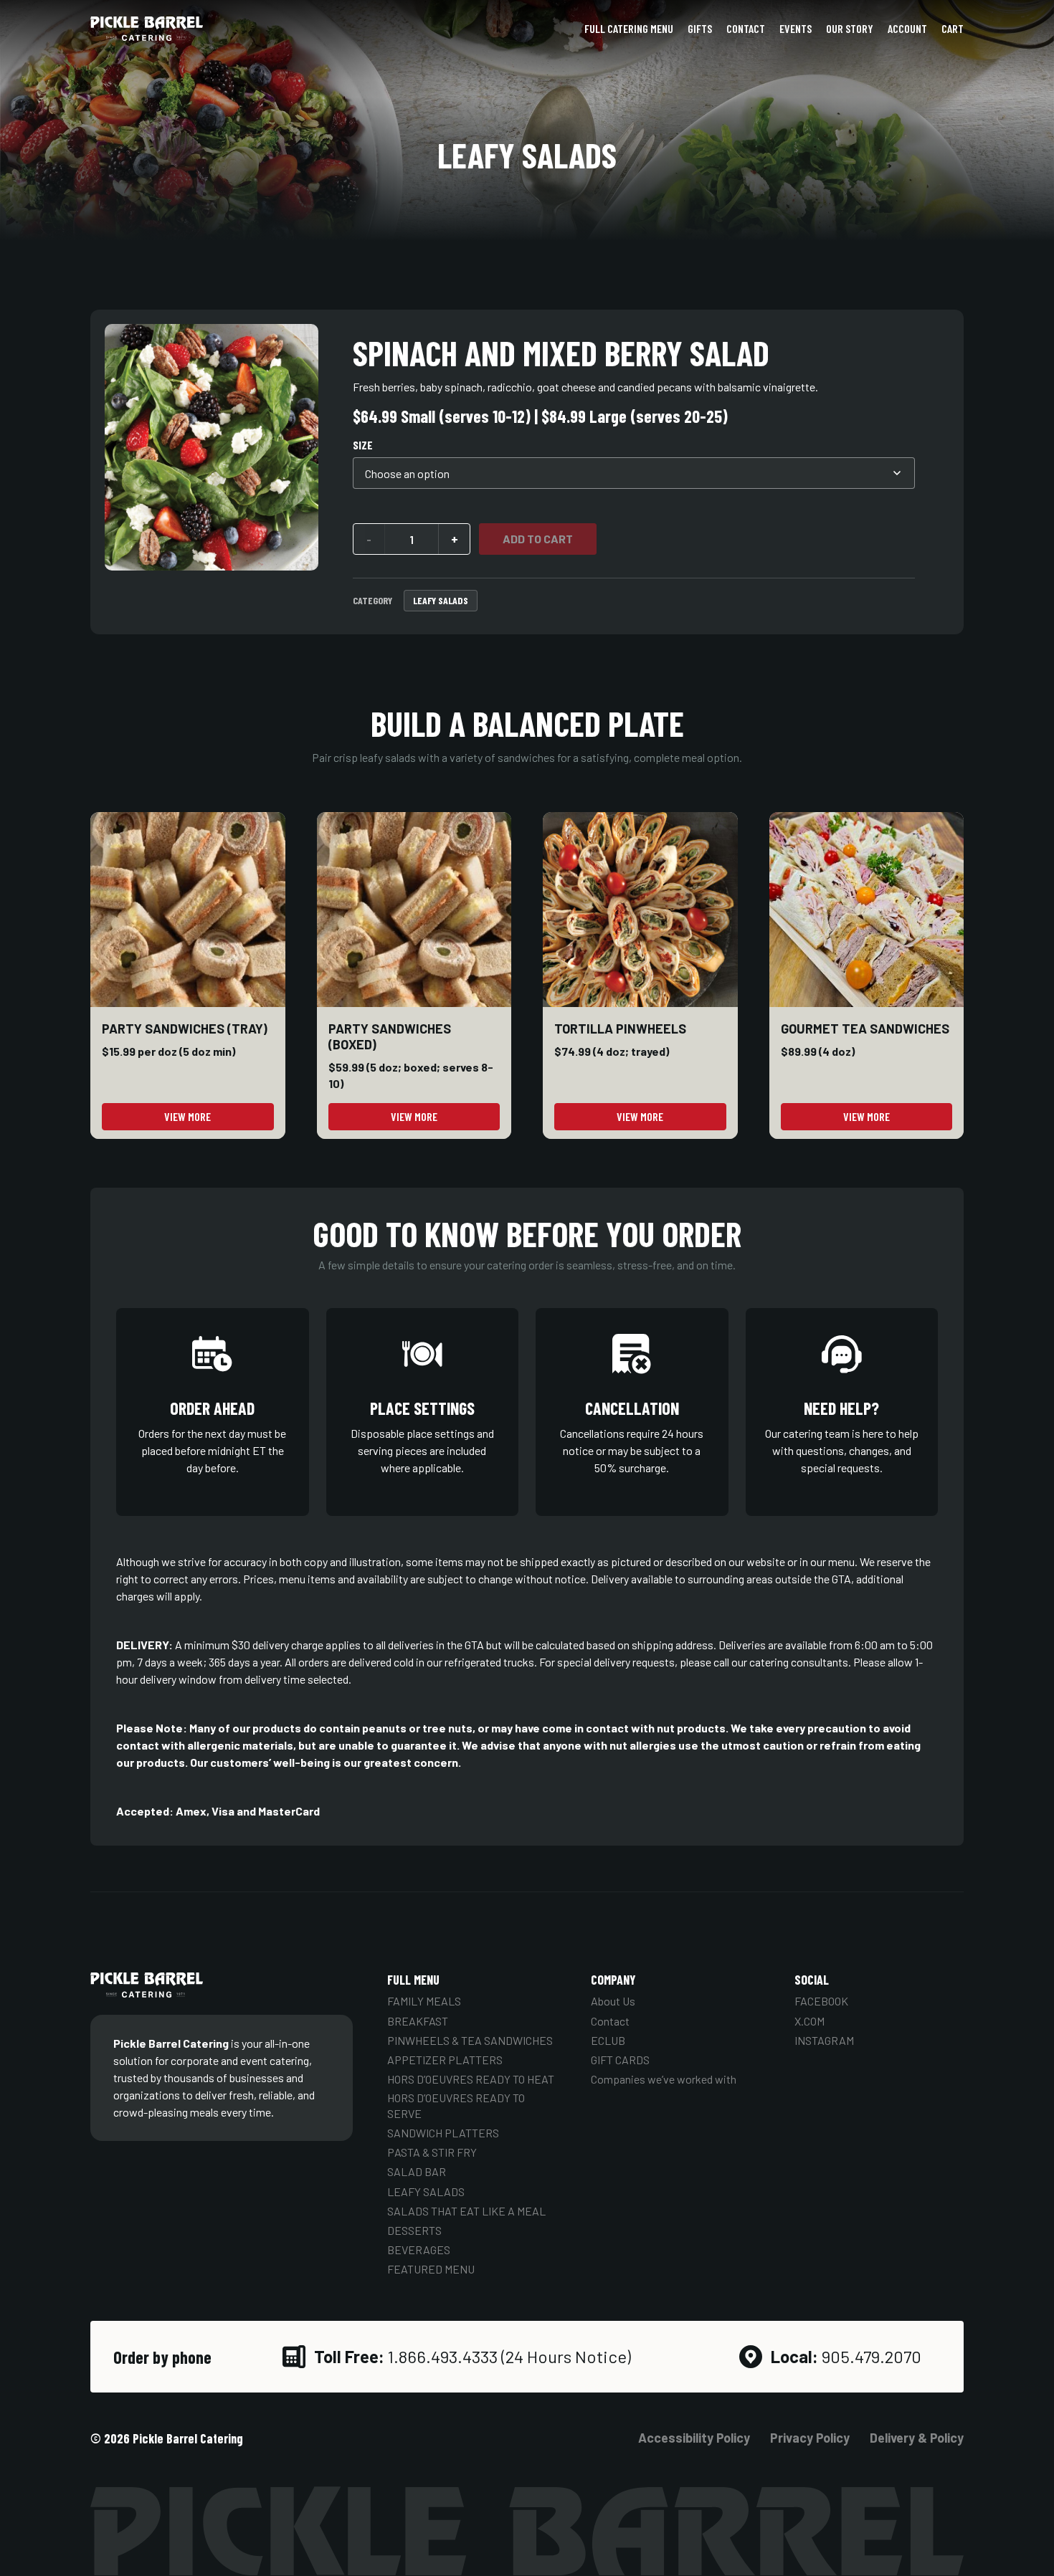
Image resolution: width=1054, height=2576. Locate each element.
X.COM (810, 2021)
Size (363, 445)
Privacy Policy (810, 2438)
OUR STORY (850, 28)
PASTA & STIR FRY (432, 2152)
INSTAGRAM (824, 2040)
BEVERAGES (419, 2250)
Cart (953, 28)
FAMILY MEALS (424, 2001)
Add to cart (538, 539)
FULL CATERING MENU (629, 28)
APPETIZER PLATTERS (445, 2060)
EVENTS (796, 28)
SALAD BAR (417, 2171)
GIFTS (700, 28)
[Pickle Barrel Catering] (147, 29)
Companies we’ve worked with (664, 2079)
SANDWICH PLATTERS (443, 2133)
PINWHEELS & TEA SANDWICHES (470, 2040)
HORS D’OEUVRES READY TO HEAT (471, 2079)
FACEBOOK (821, 2001)
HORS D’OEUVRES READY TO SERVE (456, 2105)
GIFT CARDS (620, 2060)
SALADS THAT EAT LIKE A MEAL (466, 2211)
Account (907, 28)
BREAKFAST (418, 2021)
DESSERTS (414, 2230)
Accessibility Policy (694, 2438)
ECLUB (608, 2040)
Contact (610, 2021)
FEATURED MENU (431, 2269)
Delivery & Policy (917, 2438)
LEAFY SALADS (441, 600)
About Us (613, 2001)
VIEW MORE (187, 1116)
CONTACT (746, 28)
